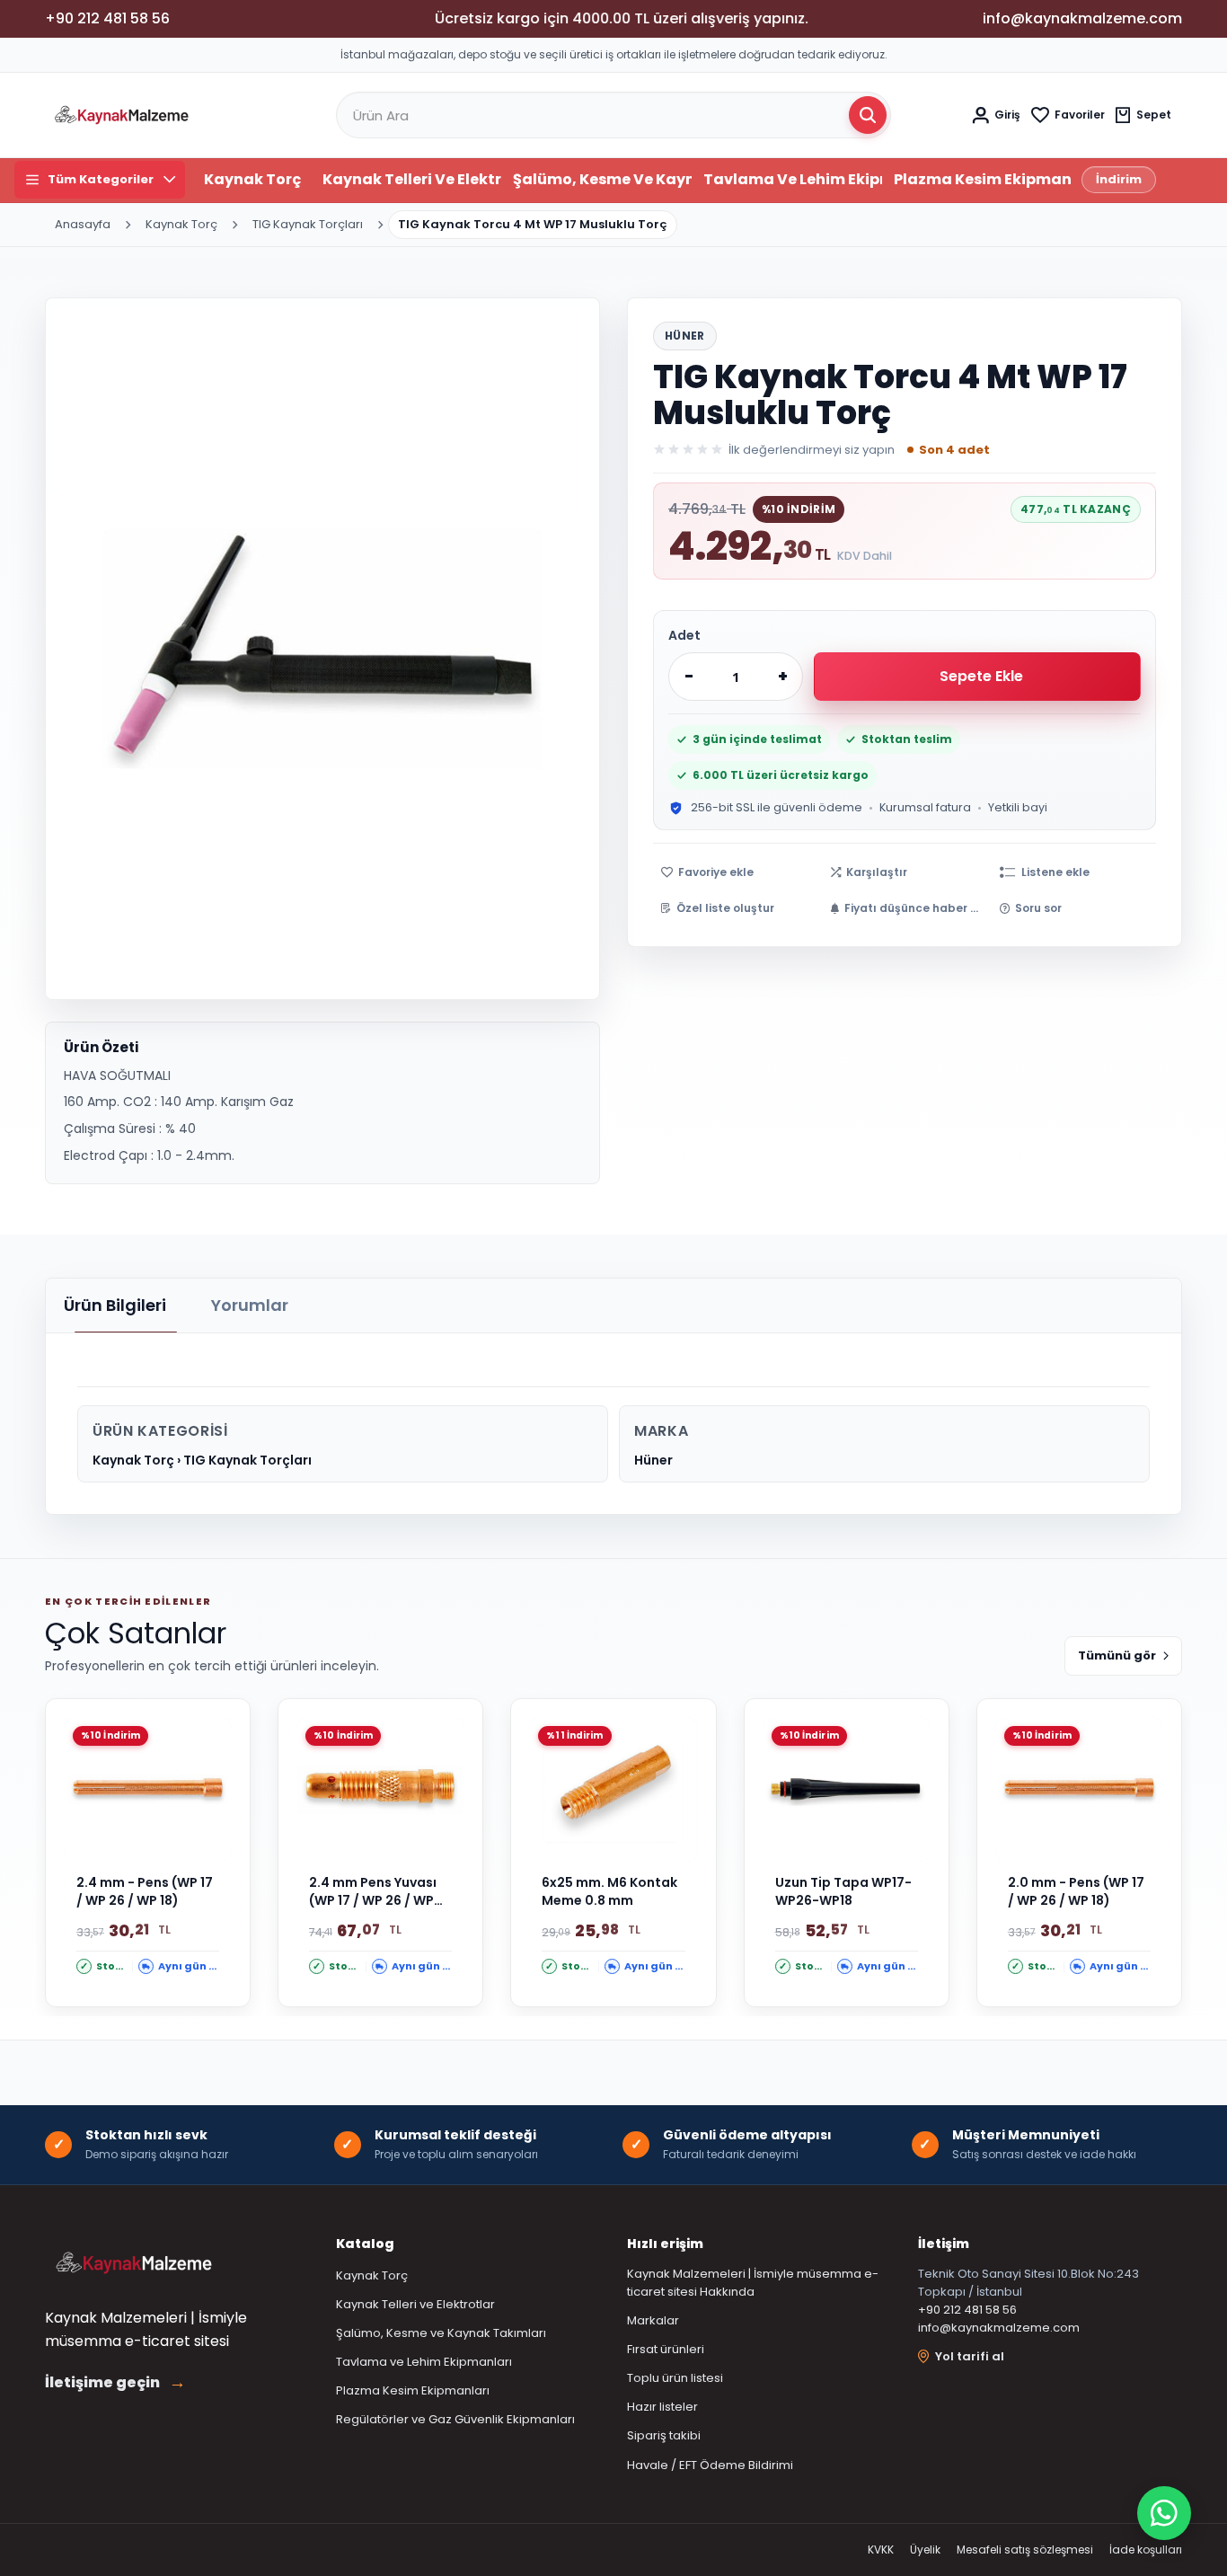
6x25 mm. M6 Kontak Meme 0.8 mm (609, 1892)
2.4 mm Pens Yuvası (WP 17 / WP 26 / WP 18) (373, 1892)
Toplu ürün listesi (675, 2378)
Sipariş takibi (664, 2435)
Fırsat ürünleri (666, 2349)
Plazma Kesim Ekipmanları (983, 179)
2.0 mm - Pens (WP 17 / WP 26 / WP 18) (1076, 1892)
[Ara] (868, 115)
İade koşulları (1146, 2549)
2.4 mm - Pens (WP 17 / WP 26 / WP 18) (145, 1892)
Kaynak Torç (252, 179)
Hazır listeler (662, 2407)
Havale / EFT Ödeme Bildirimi (710, 2465)
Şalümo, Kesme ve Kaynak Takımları (602, 179)
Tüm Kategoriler (101, 179)
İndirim (1119, 179)
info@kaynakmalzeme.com (999, 2328)
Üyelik (925, 2549)
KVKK (881, 2549)
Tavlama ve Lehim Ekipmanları (793, 179)
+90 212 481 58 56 (967, 2310)
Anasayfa (83, 224)
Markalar (653, 2320)
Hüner (685, 336)
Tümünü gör (1117, 1655)
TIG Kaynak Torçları (308, 224)
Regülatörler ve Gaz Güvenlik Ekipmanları (455, 2419)
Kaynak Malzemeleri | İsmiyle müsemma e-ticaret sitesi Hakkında (753, 2283)
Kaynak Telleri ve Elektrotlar (412, 179)
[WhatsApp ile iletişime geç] (1164, 2513)
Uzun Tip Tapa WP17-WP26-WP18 (843, 1892)
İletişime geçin (115, 2383)
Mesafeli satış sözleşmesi (1025, 2549)
